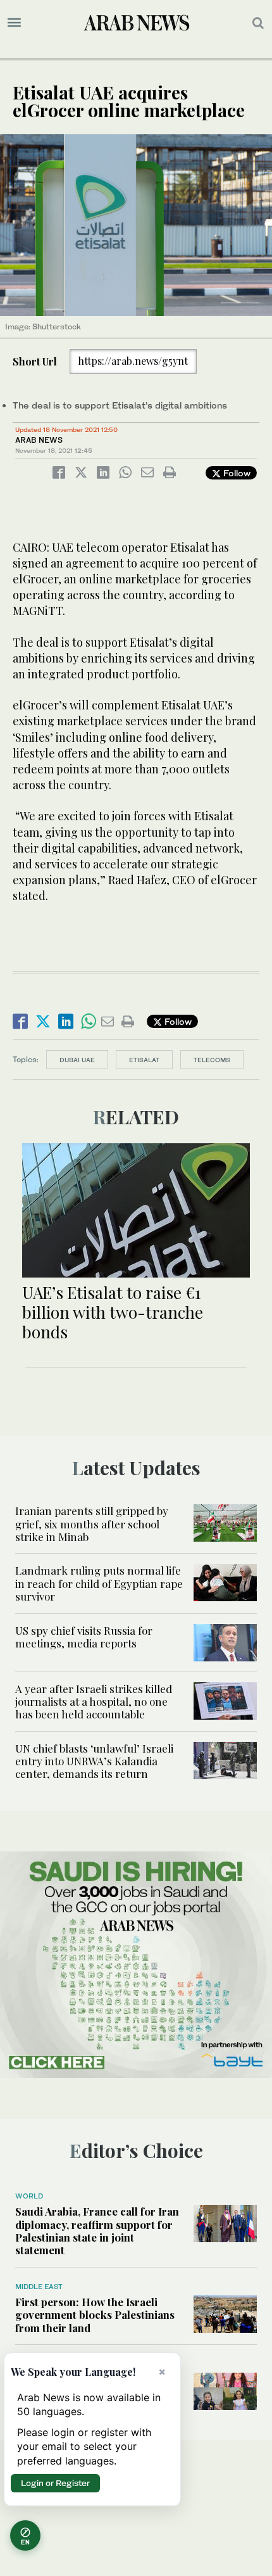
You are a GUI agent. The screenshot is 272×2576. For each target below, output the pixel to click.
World (29, 2196)
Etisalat (144, 1060)
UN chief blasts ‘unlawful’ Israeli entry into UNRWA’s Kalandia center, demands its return (94, 1761)
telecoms (212, 1060)
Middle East (39, 2287)
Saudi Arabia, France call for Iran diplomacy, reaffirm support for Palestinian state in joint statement (97, 2230)
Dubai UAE (77, 1060)
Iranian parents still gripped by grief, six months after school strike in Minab (92, 1524)
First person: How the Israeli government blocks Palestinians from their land (95, 2315)
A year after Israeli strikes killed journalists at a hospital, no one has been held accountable (94, 1702)
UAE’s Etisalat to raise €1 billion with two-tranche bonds (113, 1312)
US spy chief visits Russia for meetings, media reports (84, 1637)
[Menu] (14, 23)
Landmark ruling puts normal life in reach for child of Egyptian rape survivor (99, 1583)
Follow (236, 473)
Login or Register (55, 2483)
